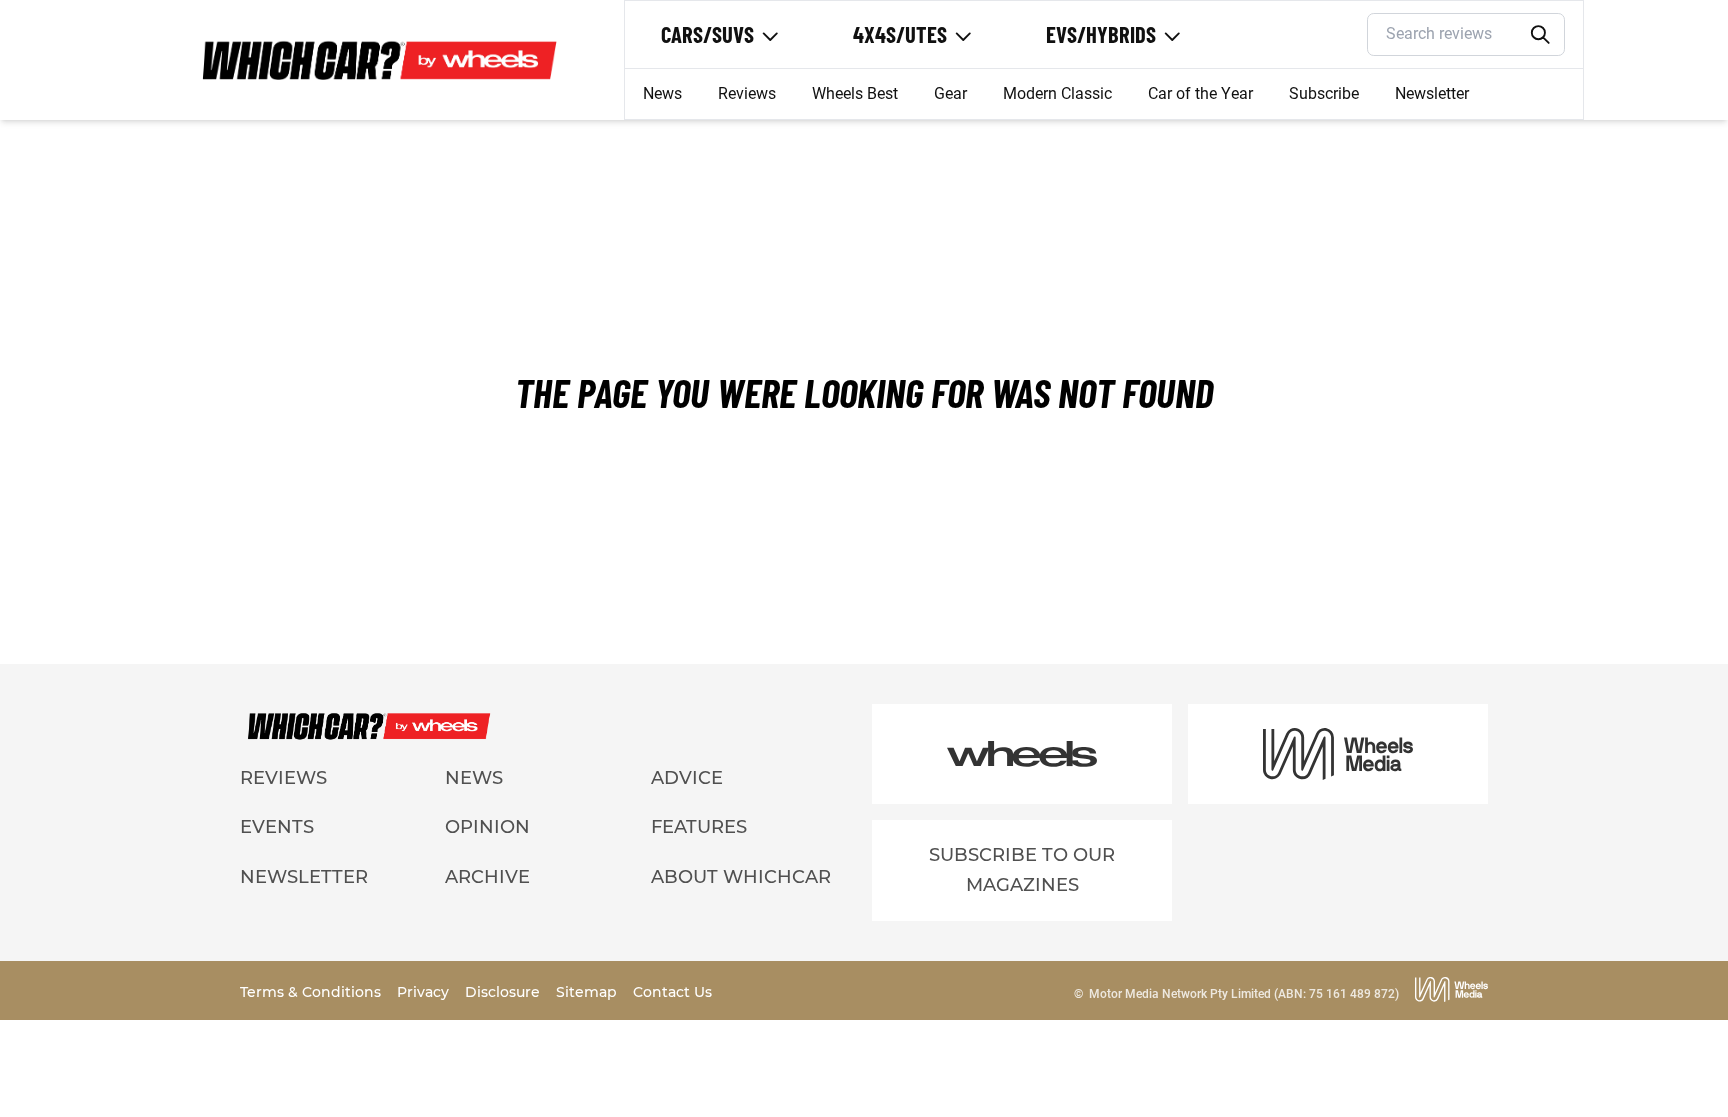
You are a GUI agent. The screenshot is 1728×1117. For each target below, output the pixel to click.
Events (277, 827)
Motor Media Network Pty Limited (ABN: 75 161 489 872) (1244, 994)
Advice (687, 778)
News (662, 93)
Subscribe (1324, 93)
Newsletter (1432, 93)
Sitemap (588, 992)
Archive (487, 877)
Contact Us (672, 992)
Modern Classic (1057, 93)
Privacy (425, 992)
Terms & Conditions (312, 992)
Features (699, 827)
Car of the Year (1200, 93)
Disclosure (504, 992)
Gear (950, 93)
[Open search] (1541, 35)
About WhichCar (741, 877)
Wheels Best (855, 93)
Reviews (747, 93)
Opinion (487, 827)
